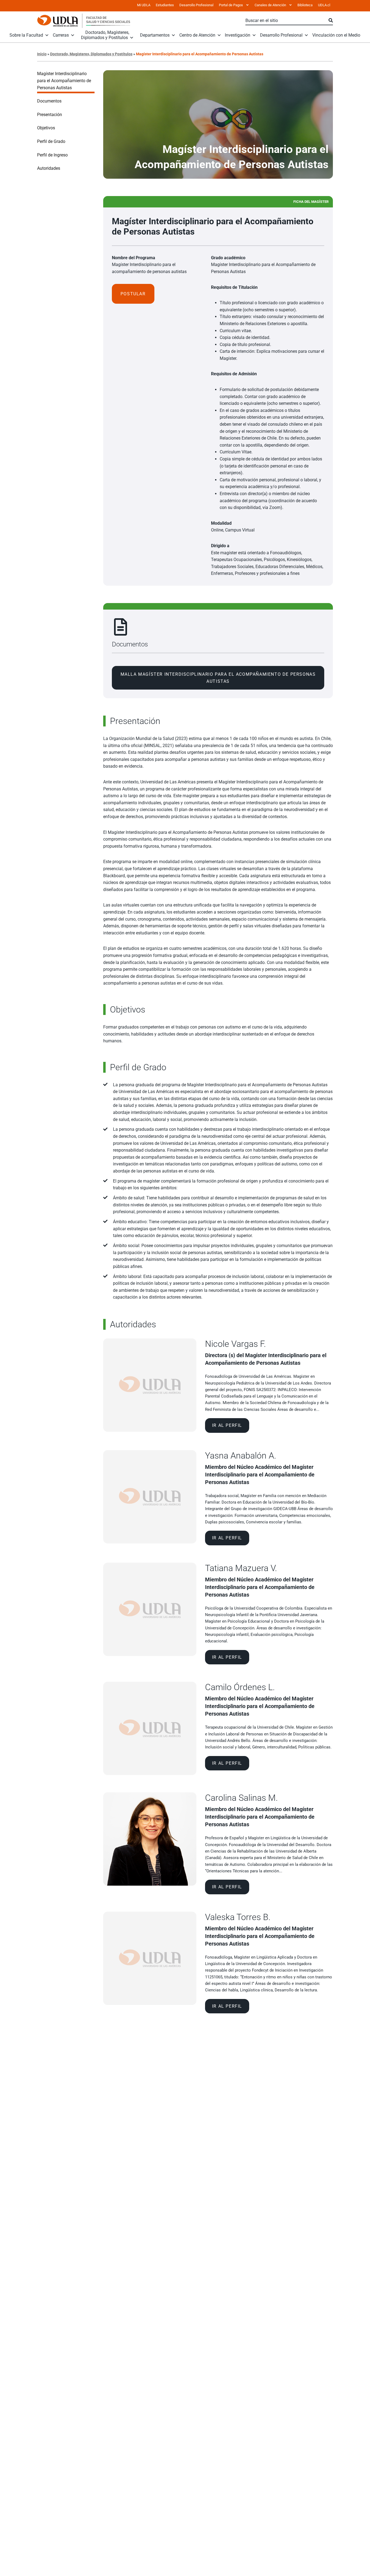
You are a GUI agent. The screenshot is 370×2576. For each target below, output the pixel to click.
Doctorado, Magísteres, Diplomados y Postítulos (105, 35)
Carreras (61, 35)
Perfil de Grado (51, 141)
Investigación (238, 35)
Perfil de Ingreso (52, 155)
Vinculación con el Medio (336, 35)
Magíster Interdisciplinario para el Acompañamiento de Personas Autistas (64, 81)
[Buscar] (331, 21)
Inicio (42, 54)
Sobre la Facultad (26, 35)
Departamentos (155, 35)
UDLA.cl (324, 5)
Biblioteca (305, 5)
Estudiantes (165, 5)
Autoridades (49, 168)
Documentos (49, 101)
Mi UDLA (144, 5)
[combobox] (287, 21)
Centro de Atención (197, 35)
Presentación (50, 115)
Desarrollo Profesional (196, 5)
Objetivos (46, 128)
